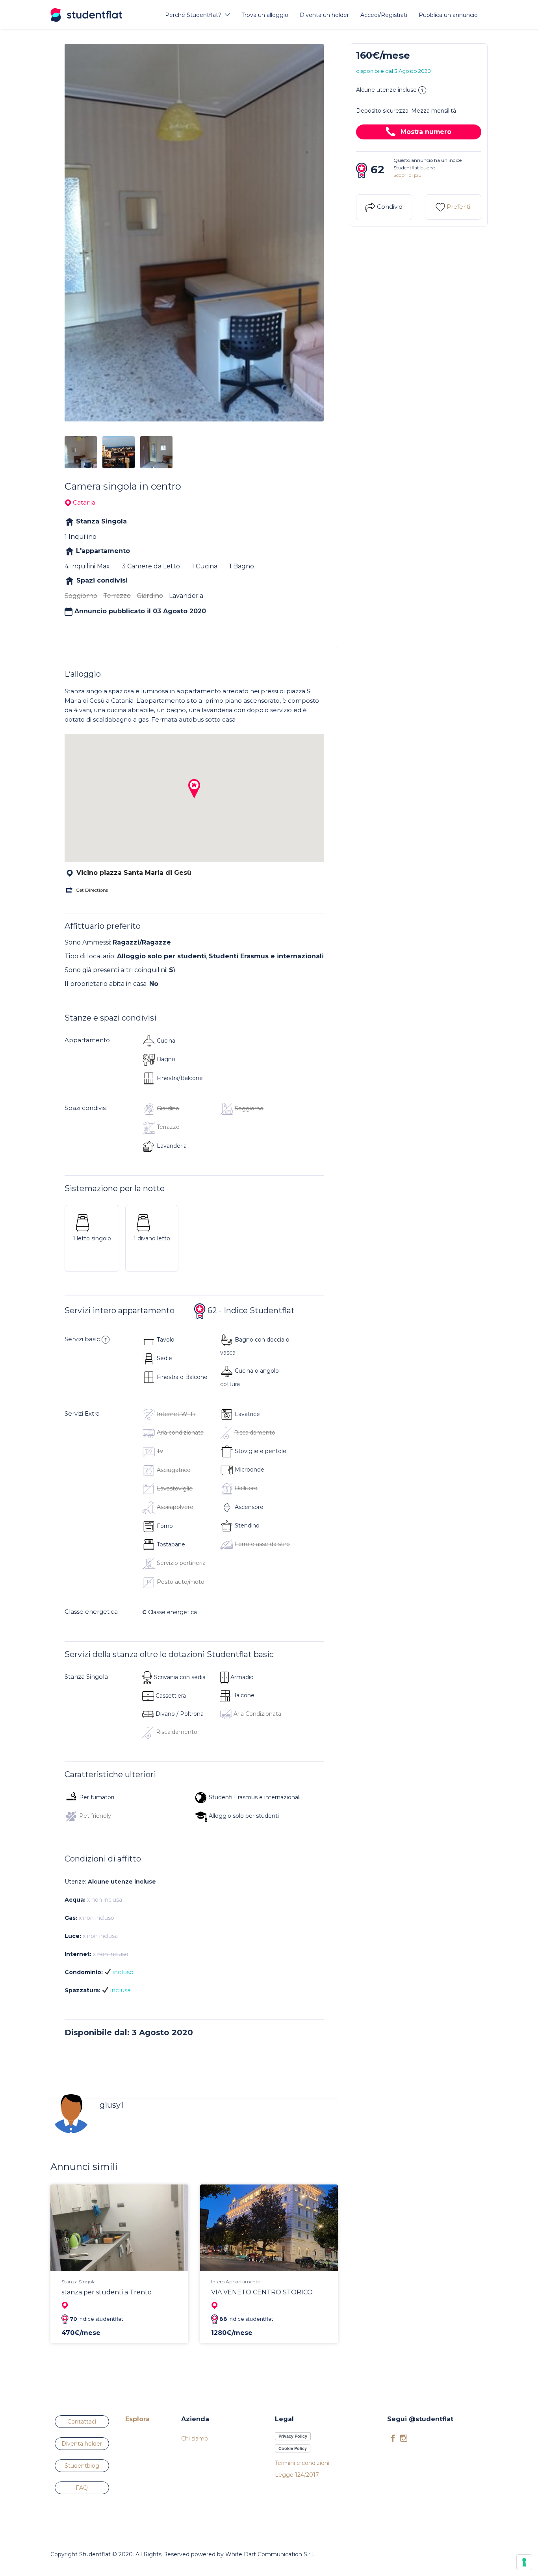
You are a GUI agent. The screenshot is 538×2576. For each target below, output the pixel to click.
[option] (194, 233)
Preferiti (458, 207)
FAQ (82, 2488)
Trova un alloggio (265, 15)
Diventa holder (82, 2444)
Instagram (404, 2438)
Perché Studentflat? (193, 15)
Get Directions (92, 890)
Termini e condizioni (302, 2463)
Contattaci (82, 2422)
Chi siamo (195, 2439)
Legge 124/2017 (297, 2475)
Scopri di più (407, 175)
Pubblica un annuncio (448, 15)
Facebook (393, 2438)
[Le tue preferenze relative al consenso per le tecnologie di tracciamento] (524, 2562)
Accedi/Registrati (384, 15)
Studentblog (82, 2466)
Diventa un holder (324, 15)
